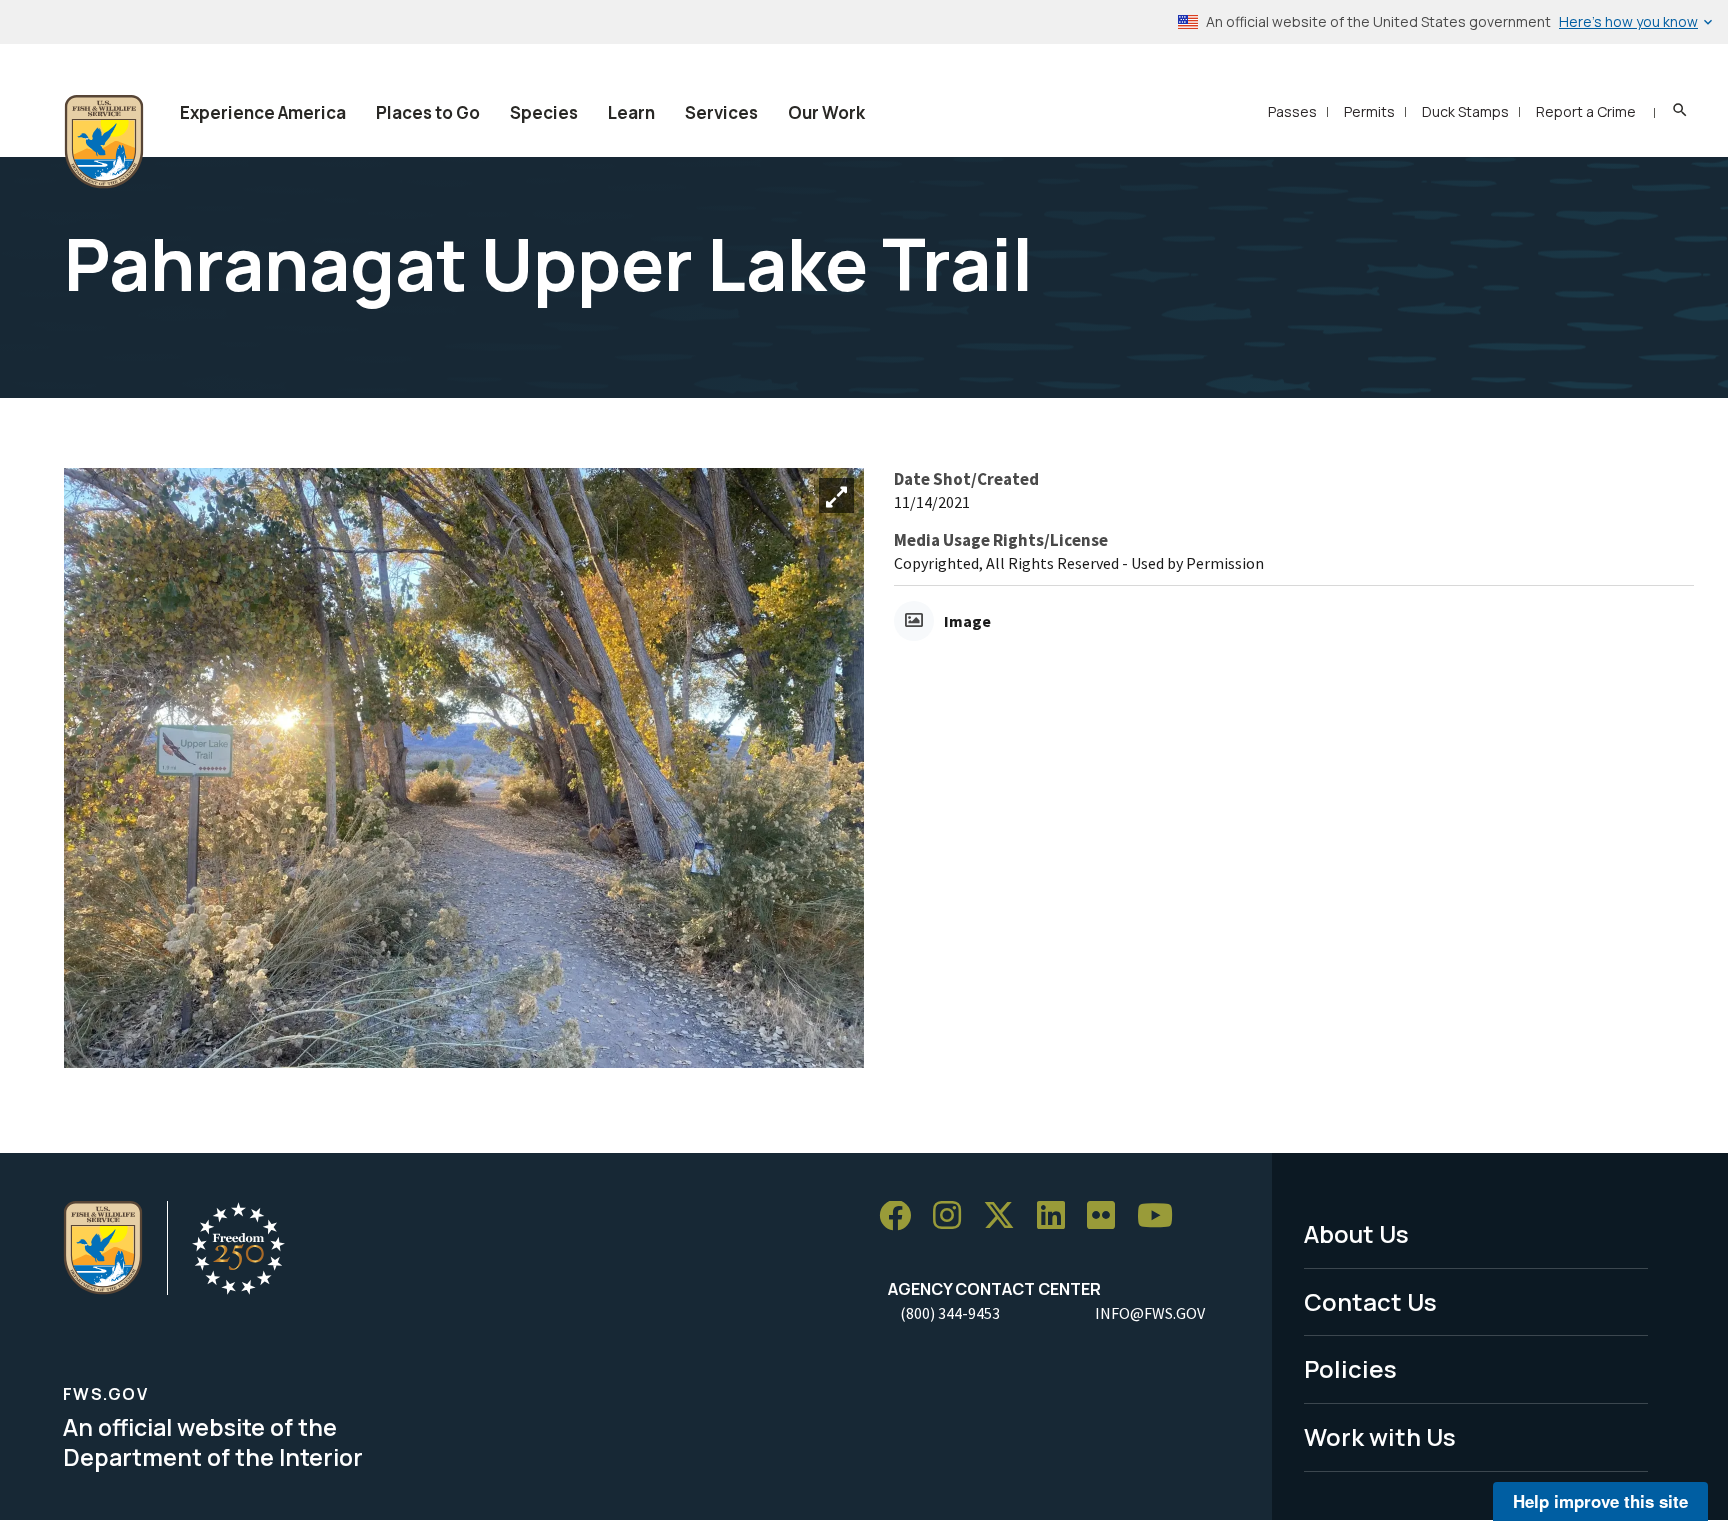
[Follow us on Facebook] (902, 1216)
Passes (1292, 111)
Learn (631, 112)
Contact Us (1370, 1301)
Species (544, 112)
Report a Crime (1586, 111)
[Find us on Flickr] (1108, 1216)
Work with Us (1380, 1436)
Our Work (826, 112)
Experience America (263, 112)
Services (721, 112)
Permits (1369, 111)
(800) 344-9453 (950, 1313)
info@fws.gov (1150, 1313)
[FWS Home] (104, 142)
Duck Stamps (1465, 111)
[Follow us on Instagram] (954, 1216)
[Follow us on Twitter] (1006, 1216)
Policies (1350, 1368)
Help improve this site (1600, 1501)
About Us (1356, 1233)
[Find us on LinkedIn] (1058, 1216)
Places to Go (428, 112)
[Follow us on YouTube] (1162, 1216)
